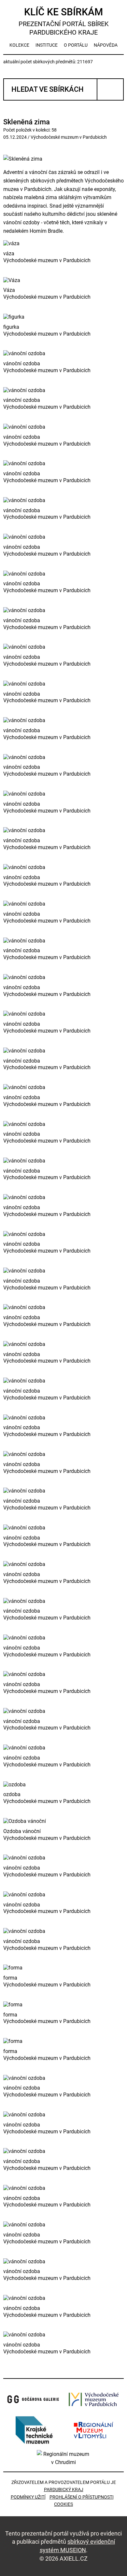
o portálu (76, 45)
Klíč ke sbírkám (64, 21)
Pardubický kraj (64, 2489)
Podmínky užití (28, 2497)
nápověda (106, 45)
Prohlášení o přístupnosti (82, 2497)
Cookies (63, 2504)
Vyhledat (110, 89)
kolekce (19, 45)
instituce (47, 45)
